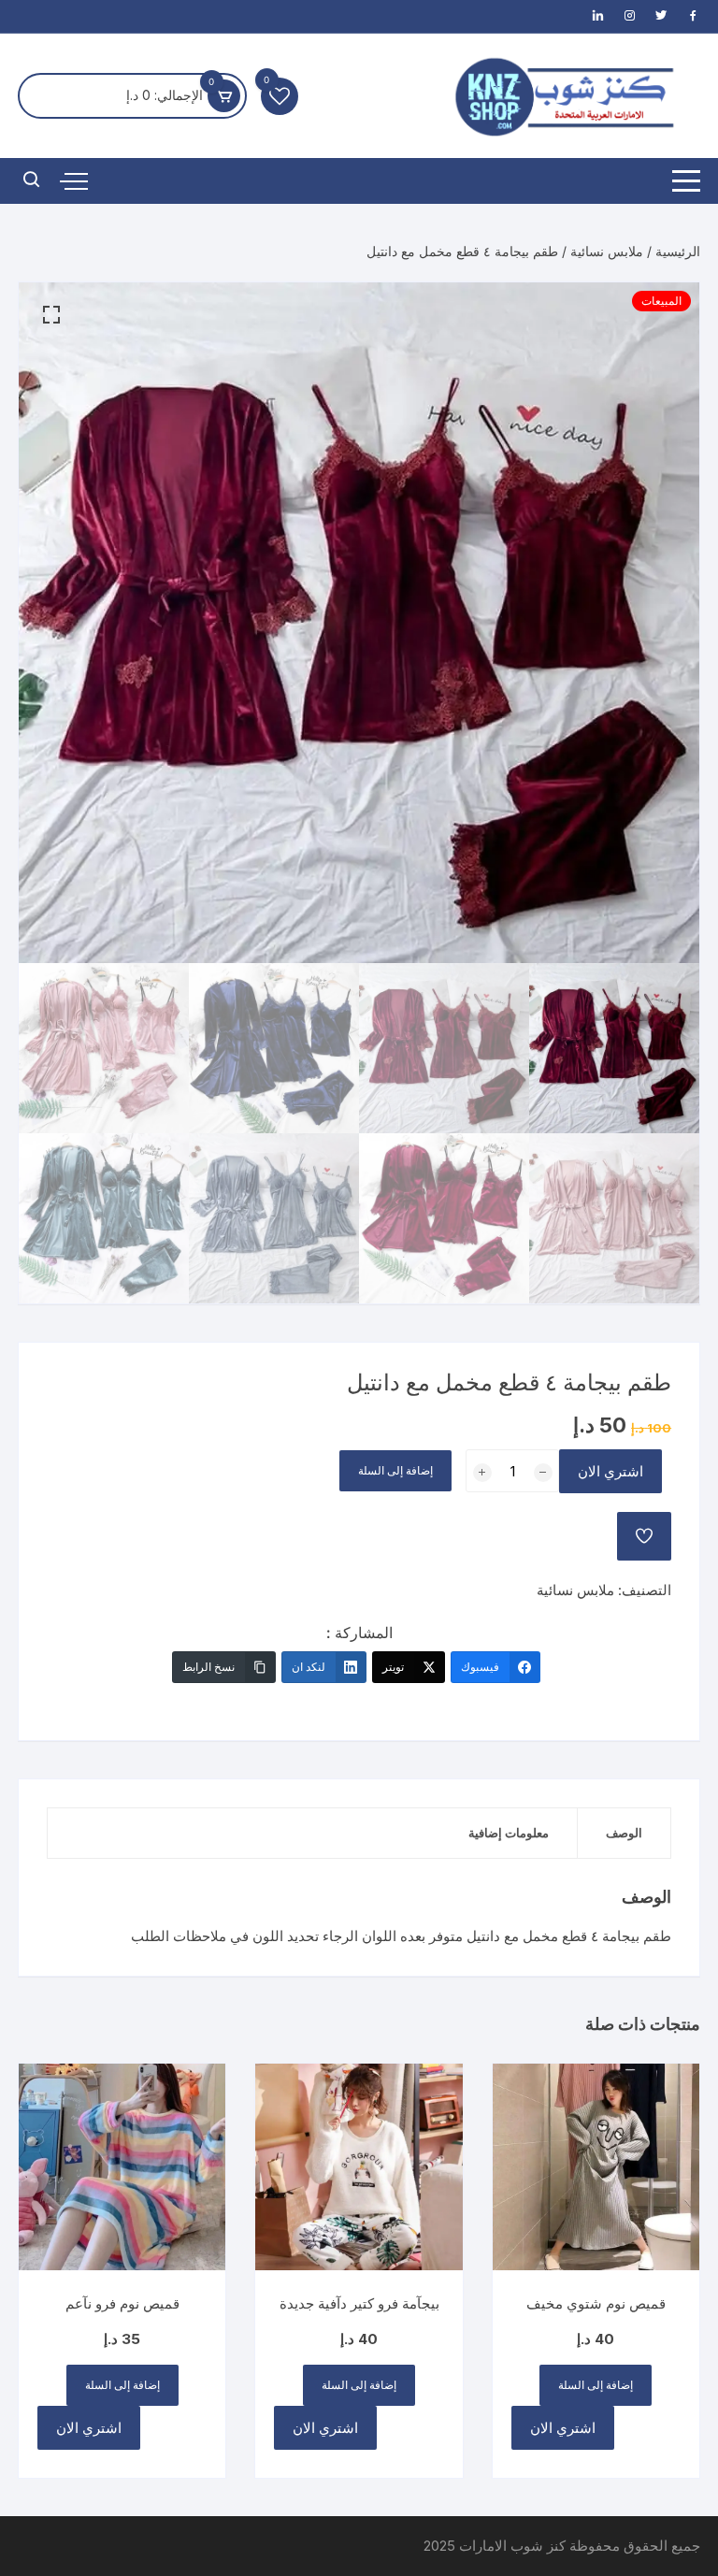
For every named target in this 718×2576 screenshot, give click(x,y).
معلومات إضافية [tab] (509, 1833)
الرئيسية (678, 251)
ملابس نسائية (607, 251)
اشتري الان (610, 1471)
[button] (51, 315)
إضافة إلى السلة (395, 1470)
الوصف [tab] (624, 1833)
